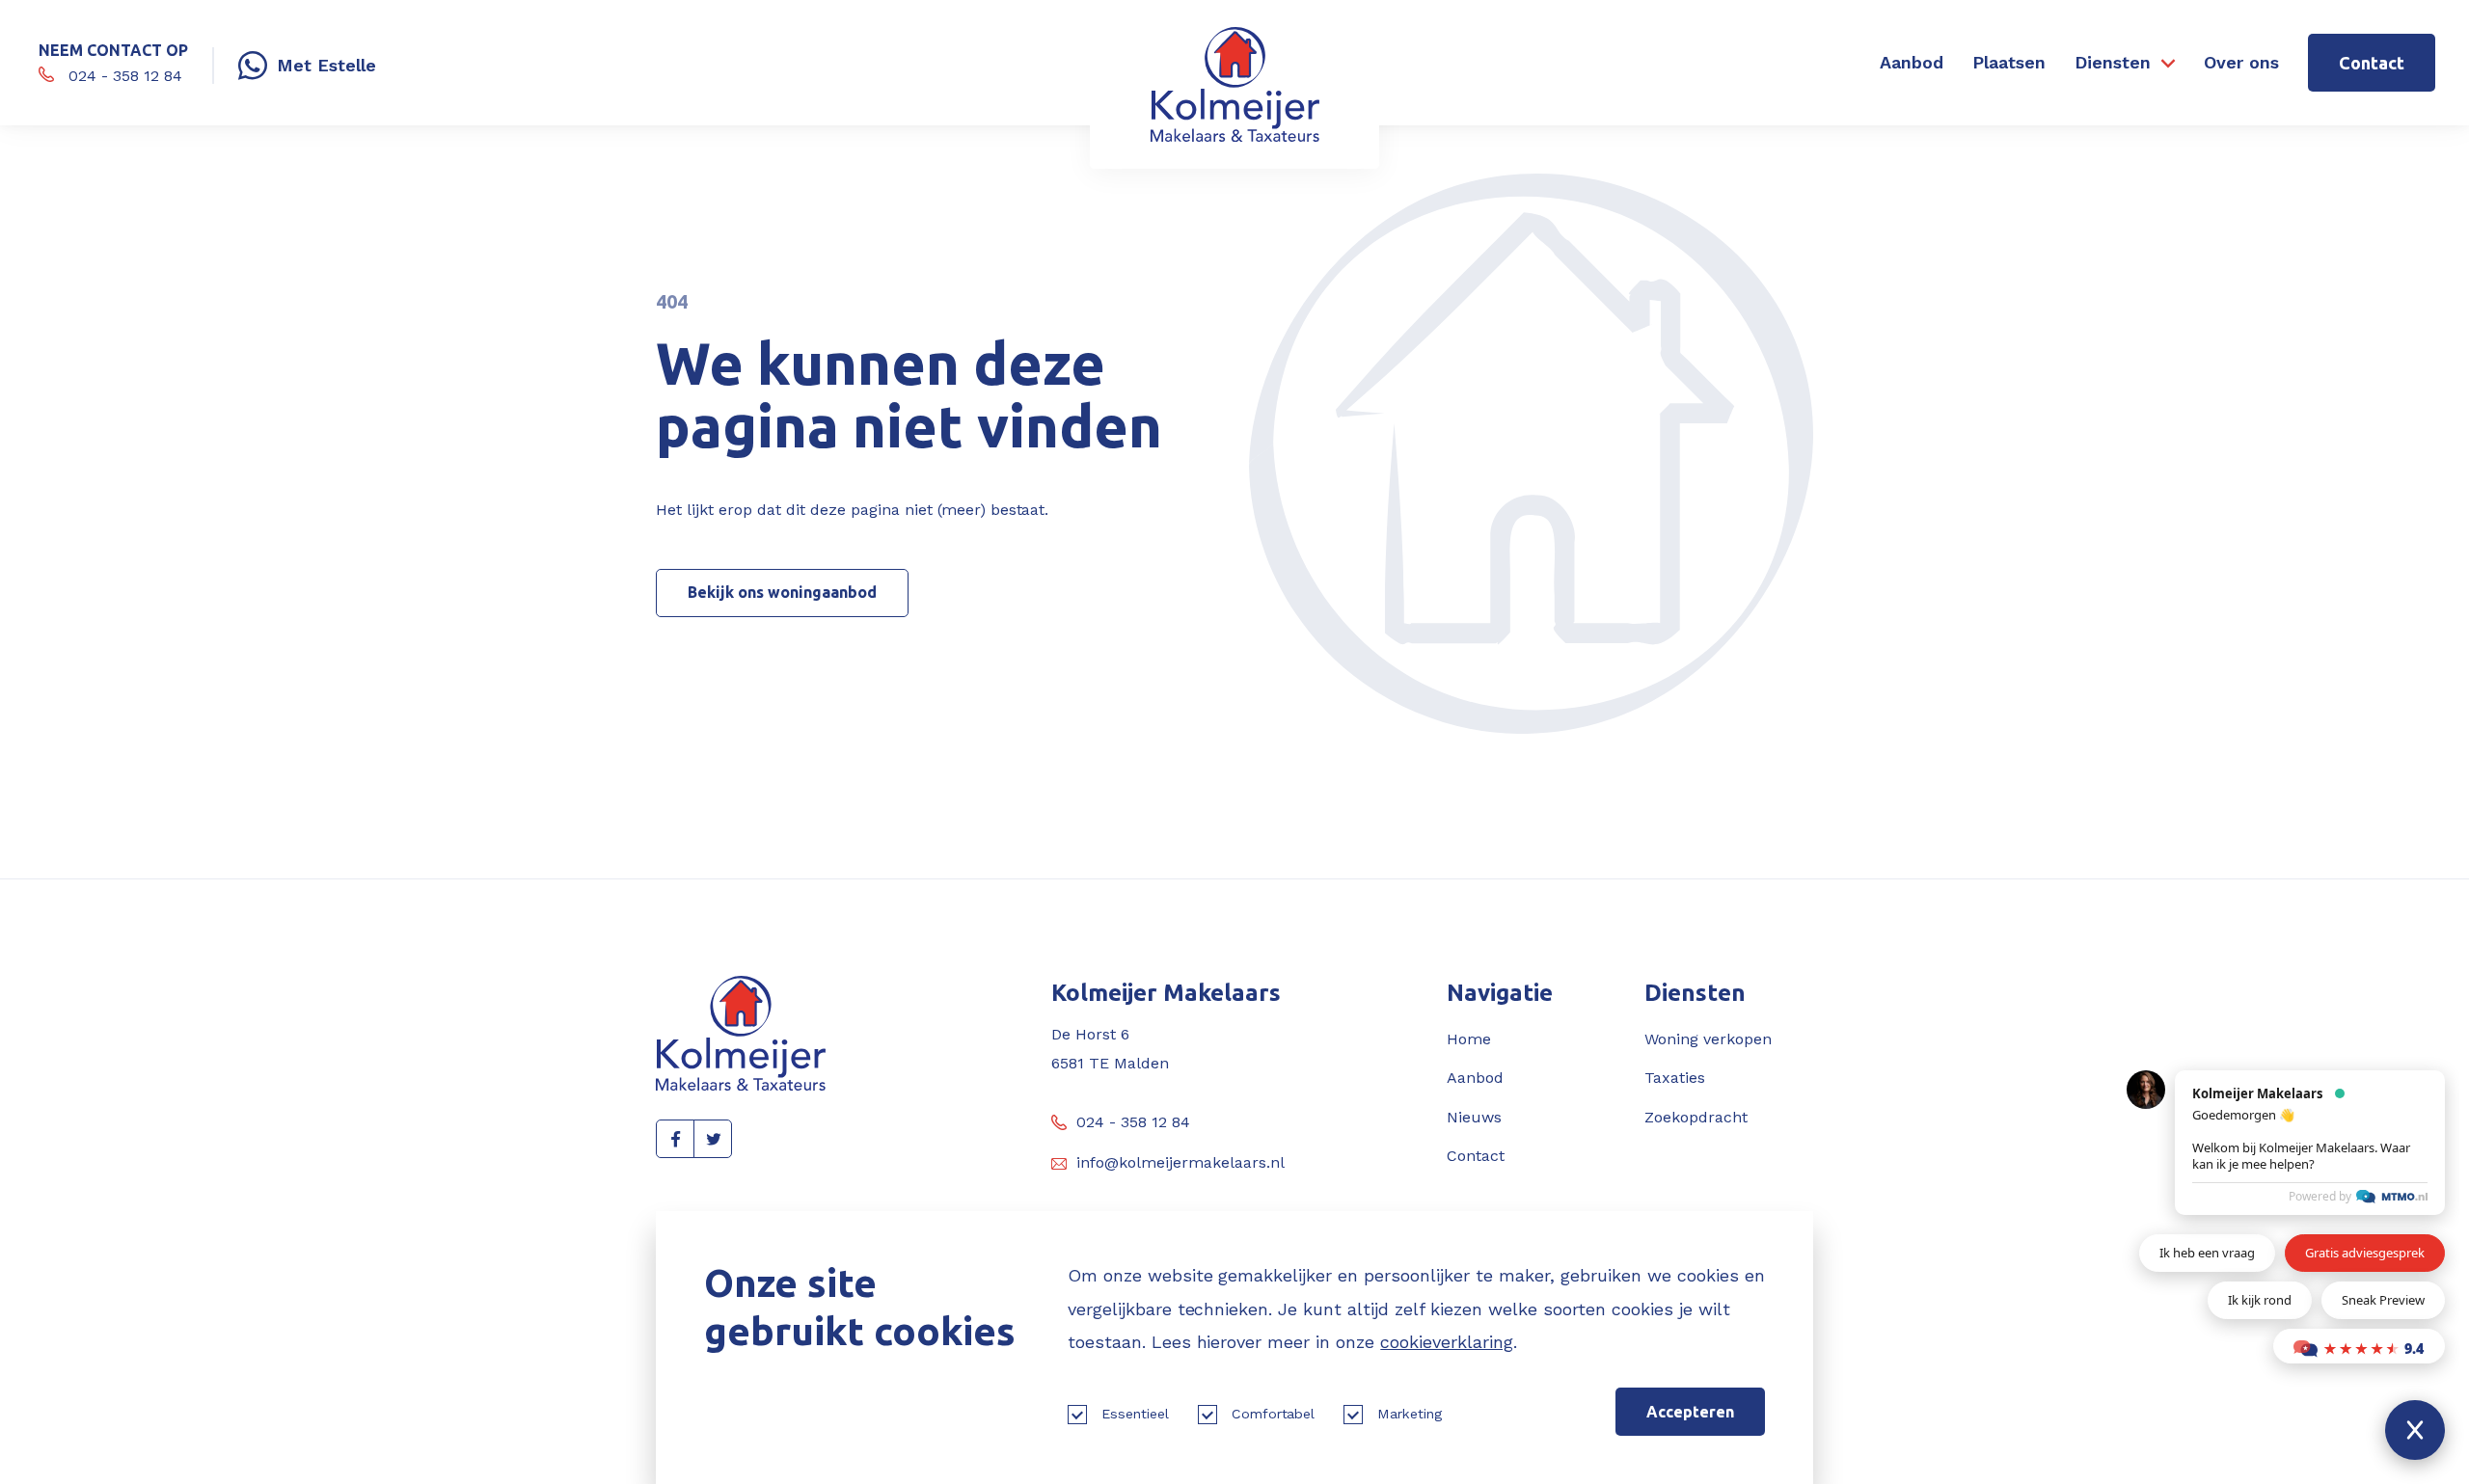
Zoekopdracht (1696, 1117)
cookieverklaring (1447, 1342)
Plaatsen (2009, 62)
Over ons (2241, 62)
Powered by (2320, 1196)
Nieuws (1474, 1117)
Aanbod (1912, 62)
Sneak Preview (2383, 1300)
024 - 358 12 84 (1133, 1122)
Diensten (2113, 62)
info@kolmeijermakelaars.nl (1180, 1162)
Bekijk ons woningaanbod (782, 592)
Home (1469, 1039)
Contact (2372, 63)
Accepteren (1690, 1412)
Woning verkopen (1708, 1039)
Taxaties (1675, 1078)
